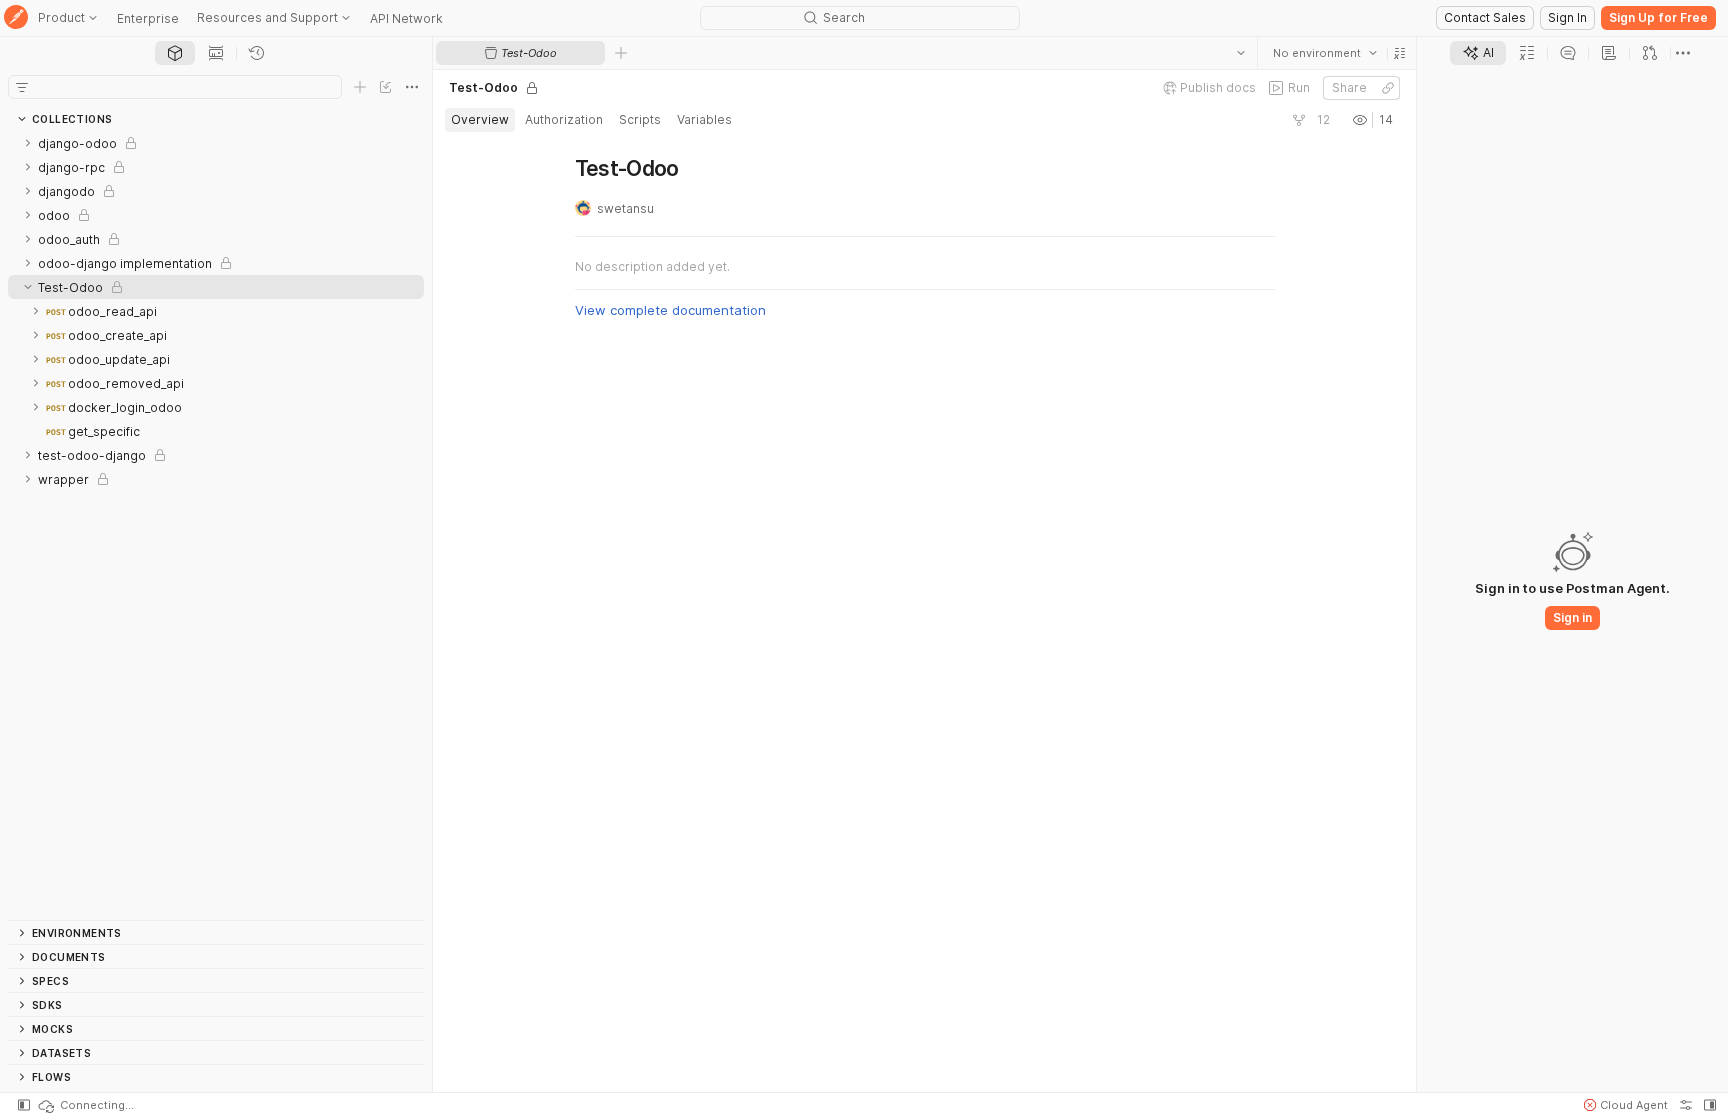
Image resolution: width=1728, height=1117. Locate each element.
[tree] (216, 525)
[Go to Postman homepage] (16, 18)
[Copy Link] (1387, 88)
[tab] (175, 53)
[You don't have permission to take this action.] (621, 53)
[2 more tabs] (1683, 53)
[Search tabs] (1240, 53)
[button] (1399, 53)
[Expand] (28, 143)
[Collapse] (28, 287)
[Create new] (360, 87)
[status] (85, 1105)
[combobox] (1324, 53)
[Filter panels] (22, 87)
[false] (1298, 120)
